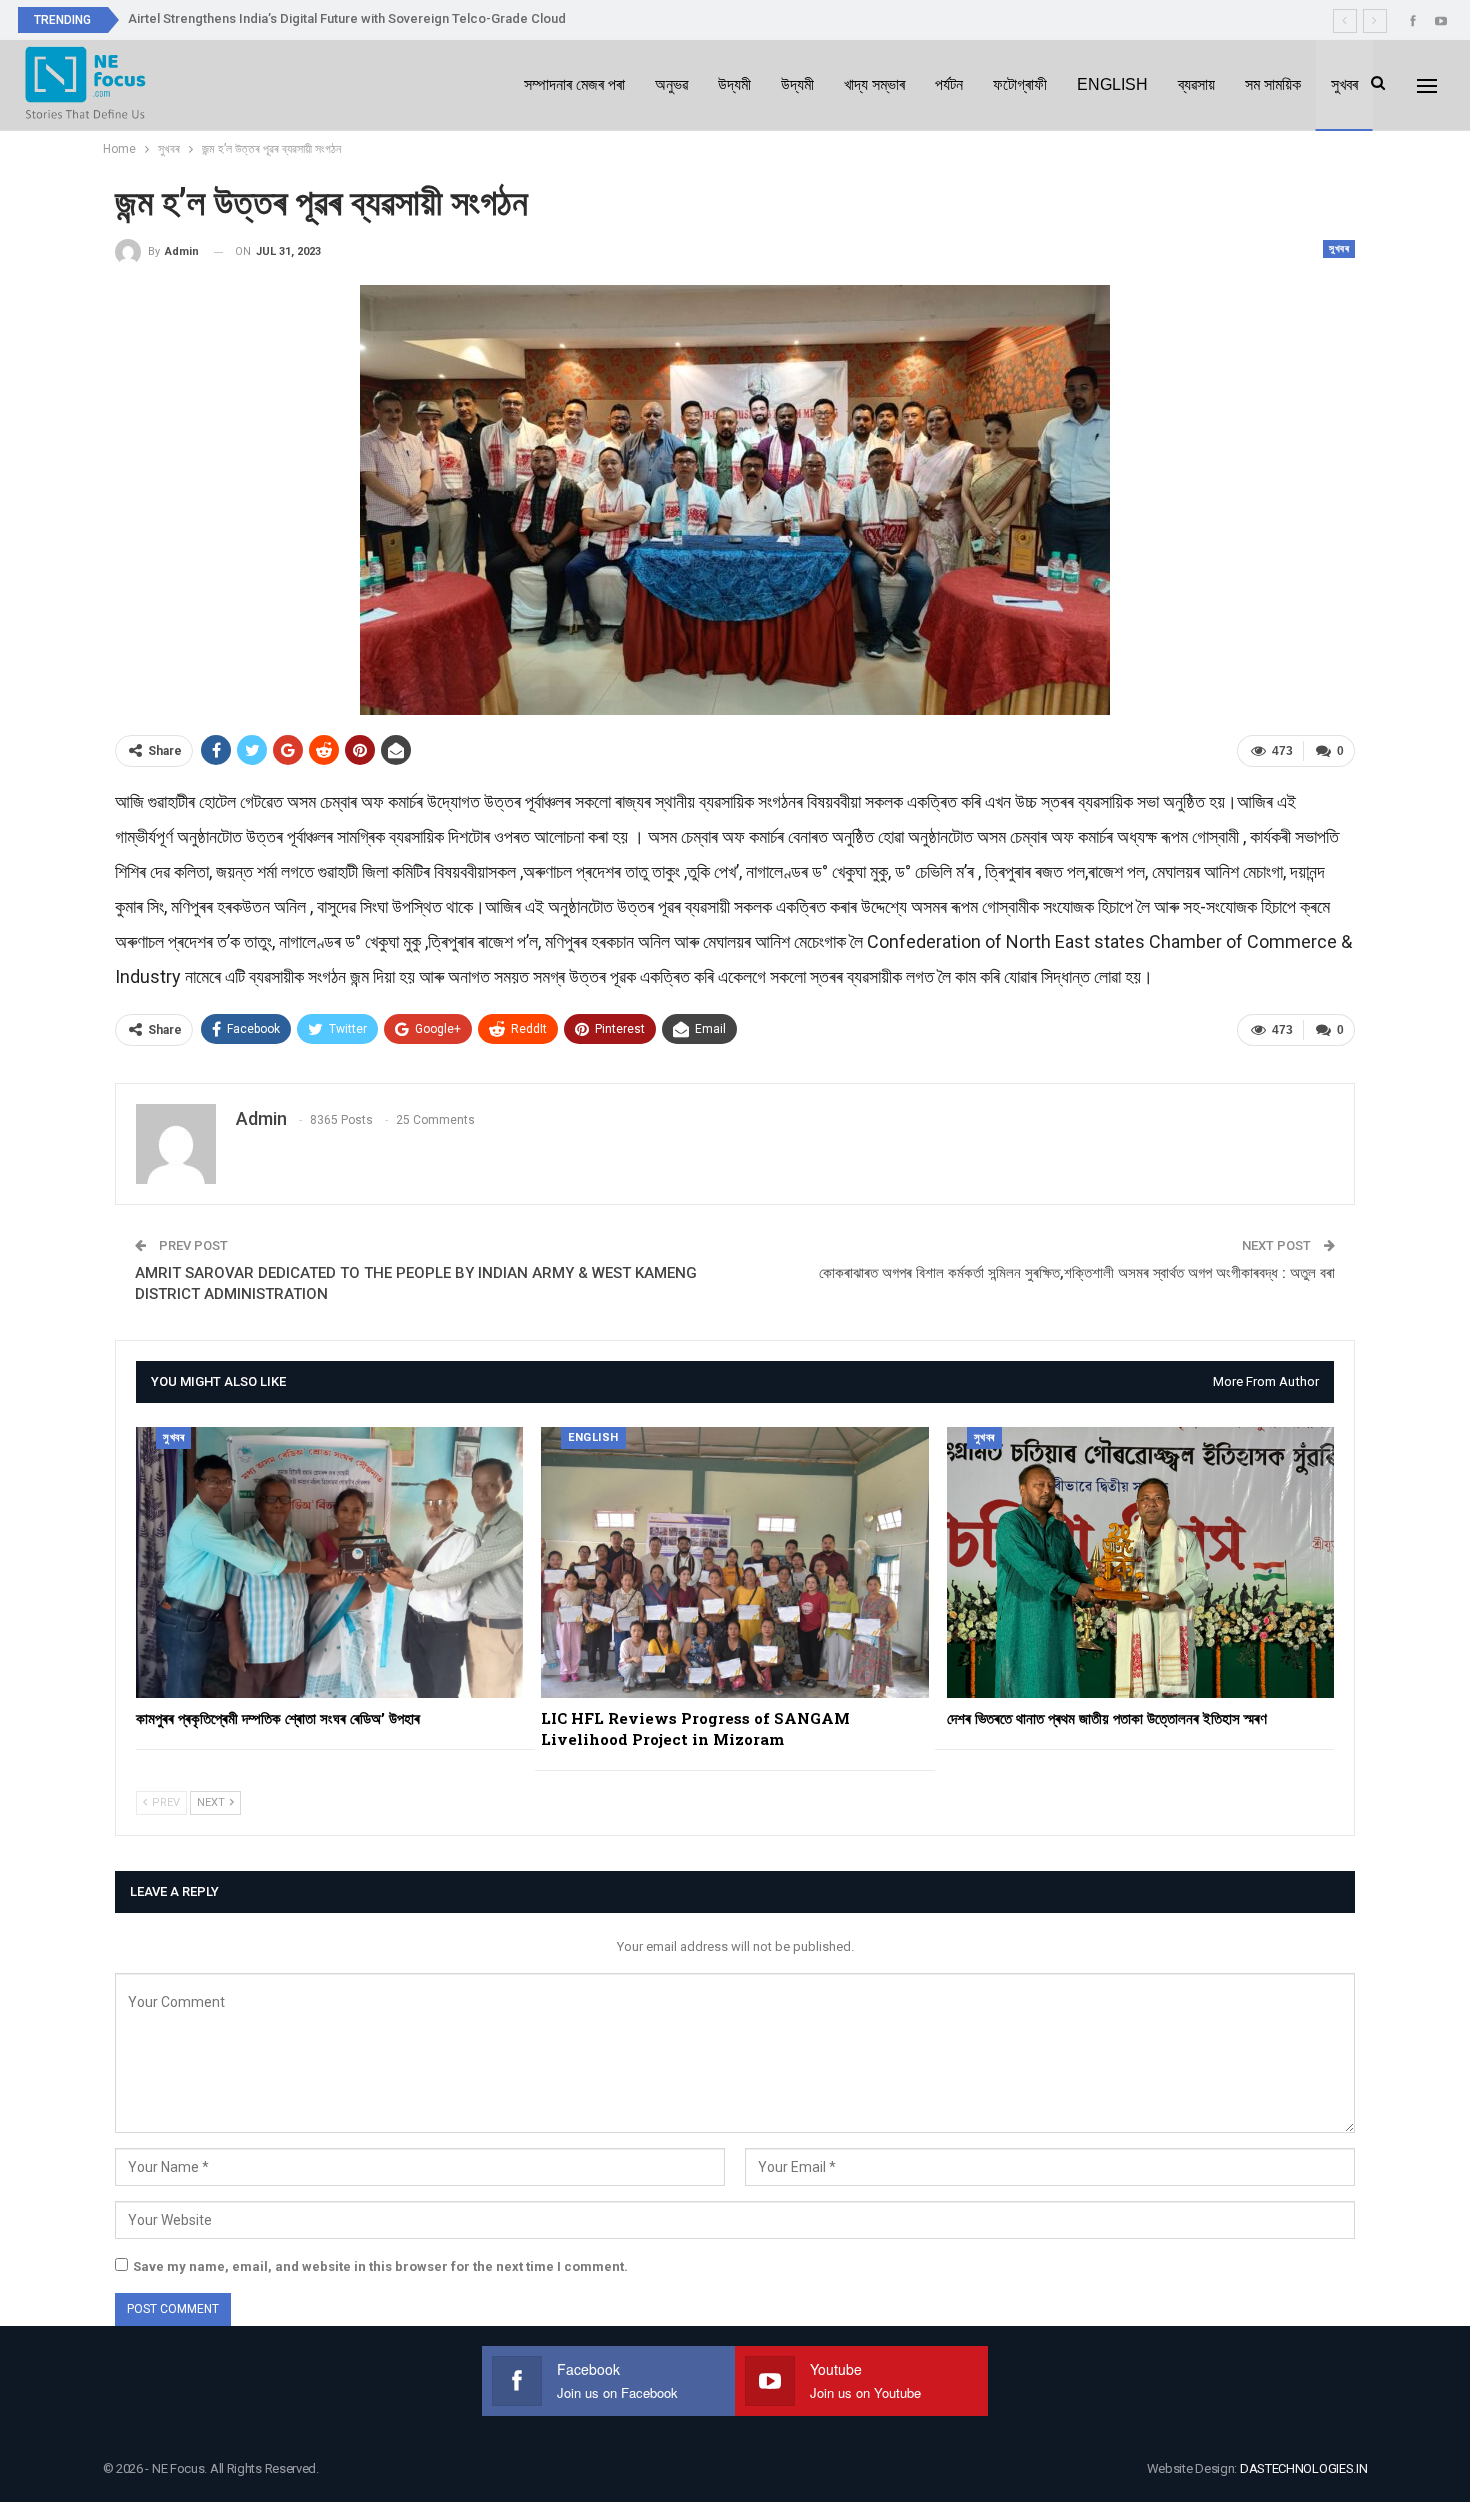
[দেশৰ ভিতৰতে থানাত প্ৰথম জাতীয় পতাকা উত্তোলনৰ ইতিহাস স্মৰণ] (1140, 1562)
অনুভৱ (671, 84)
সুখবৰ (1344, 84)
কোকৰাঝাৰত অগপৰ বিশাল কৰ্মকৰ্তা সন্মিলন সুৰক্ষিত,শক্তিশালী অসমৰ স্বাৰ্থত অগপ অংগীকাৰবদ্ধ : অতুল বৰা (1077, 1273)
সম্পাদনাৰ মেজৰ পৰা (574, 84)
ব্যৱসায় (1196, 84)
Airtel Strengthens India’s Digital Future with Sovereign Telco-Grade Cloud (347, 18)
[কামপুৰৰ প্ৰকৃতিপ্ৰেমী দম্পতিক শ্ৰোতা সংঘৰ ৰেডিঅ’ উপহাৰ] (329, 1562)
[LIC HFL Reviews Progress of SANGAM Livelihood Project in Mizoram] (734, 1562)
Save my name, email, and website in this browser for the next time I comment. (380, 2266)
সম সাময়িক (1273, 84)
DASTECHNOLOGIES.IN (1304, 2468)
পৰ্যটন (949, 84)
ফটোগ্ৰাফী (1020, 84)
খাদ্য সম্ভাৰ (874, 84)
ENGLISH (1112, 84)
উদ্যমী (734, 84)
